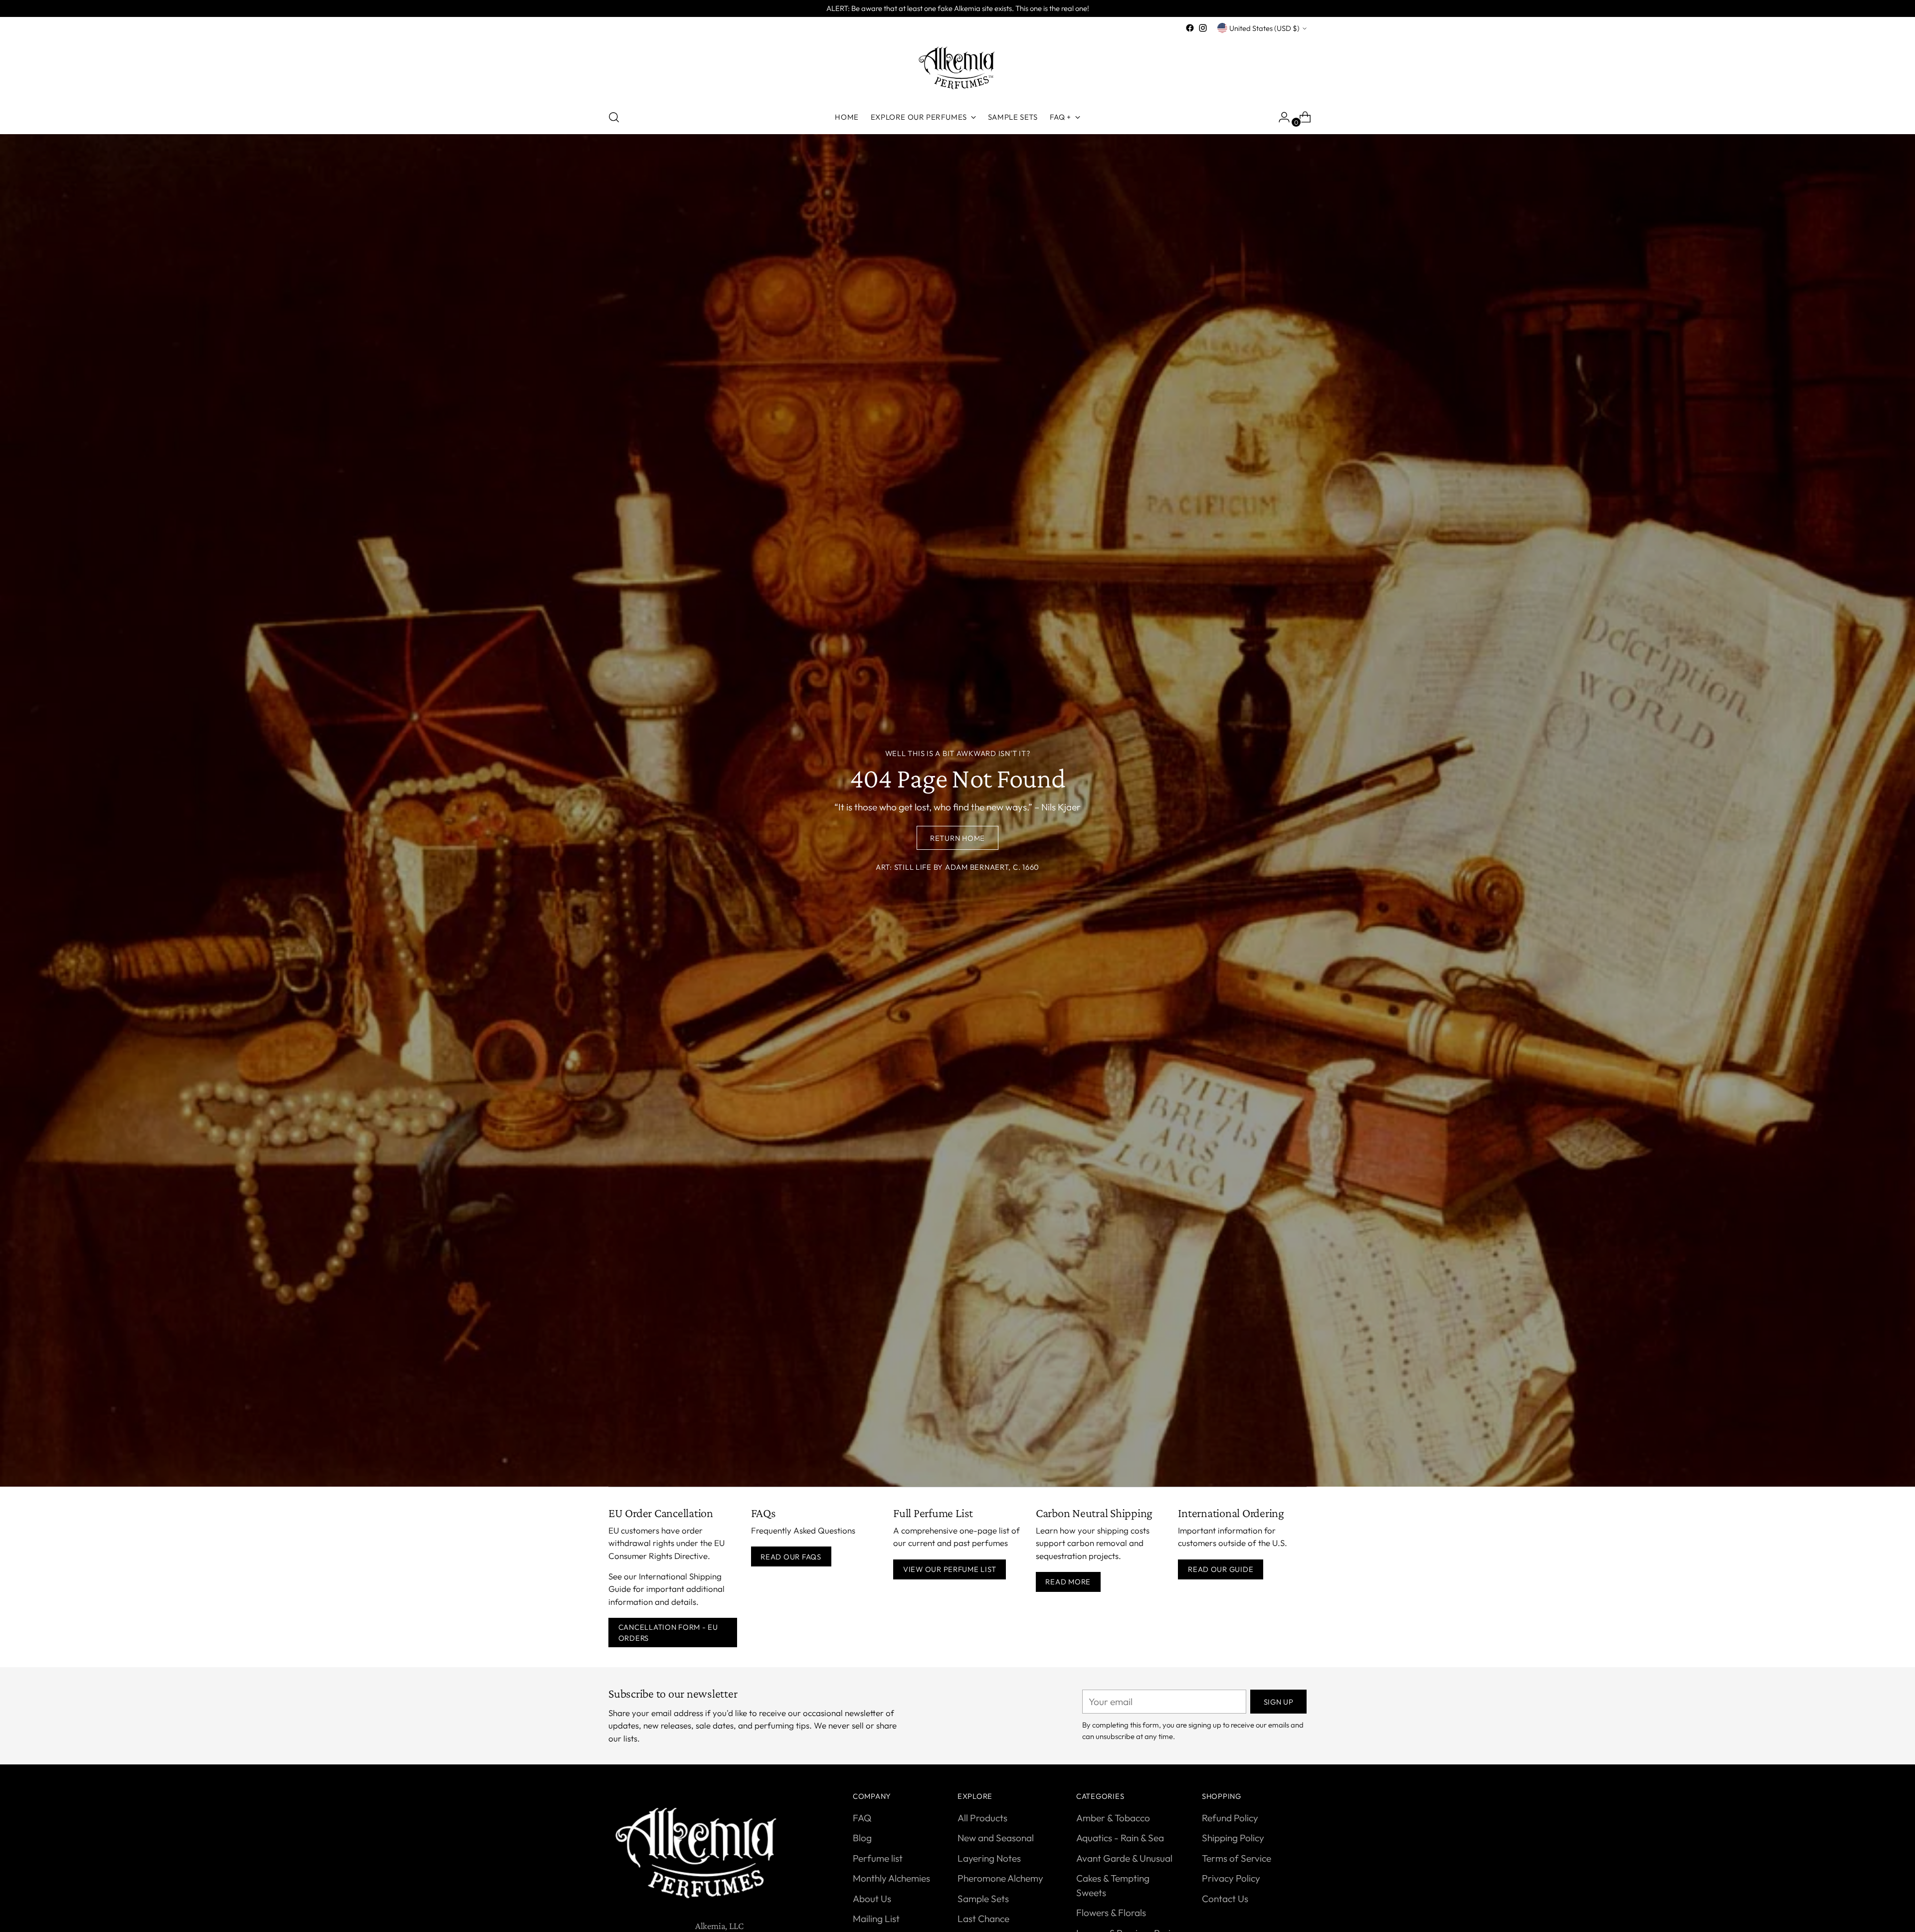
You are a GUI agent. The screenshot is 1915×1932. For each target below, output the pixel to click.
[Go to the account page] (1280, 117)
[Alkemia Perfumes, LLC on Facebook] (1190, 28)
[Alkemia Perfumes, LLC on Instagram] (1203, 28)
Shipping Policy (1233, 1838)
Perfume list (878, 1858)
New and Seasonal (996, 1838)
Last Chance (983, 1919)
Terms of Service (1237, 1858)
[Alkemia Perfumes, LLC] (957, 68)
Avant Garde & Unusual (1124, 1858)
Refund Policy (1230, 1818)
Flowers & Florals (1111, 1913)
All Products (982, 1818)
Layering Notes (989, 1858)
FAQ (862, 1818)
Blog (862, 1838)
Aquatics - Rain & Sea (1120, 1838)
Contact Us (1225, 1899)
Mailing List (876, 1919)
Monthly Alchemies (891, 1878)
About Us (872, 1899)
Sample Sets (983, 1899)
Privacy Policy (1231, 1878)
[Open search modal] (614, 117)
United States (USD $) (1264, 28)
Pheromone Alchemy (1000, 1878)
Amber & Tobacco (1113, 1818)
